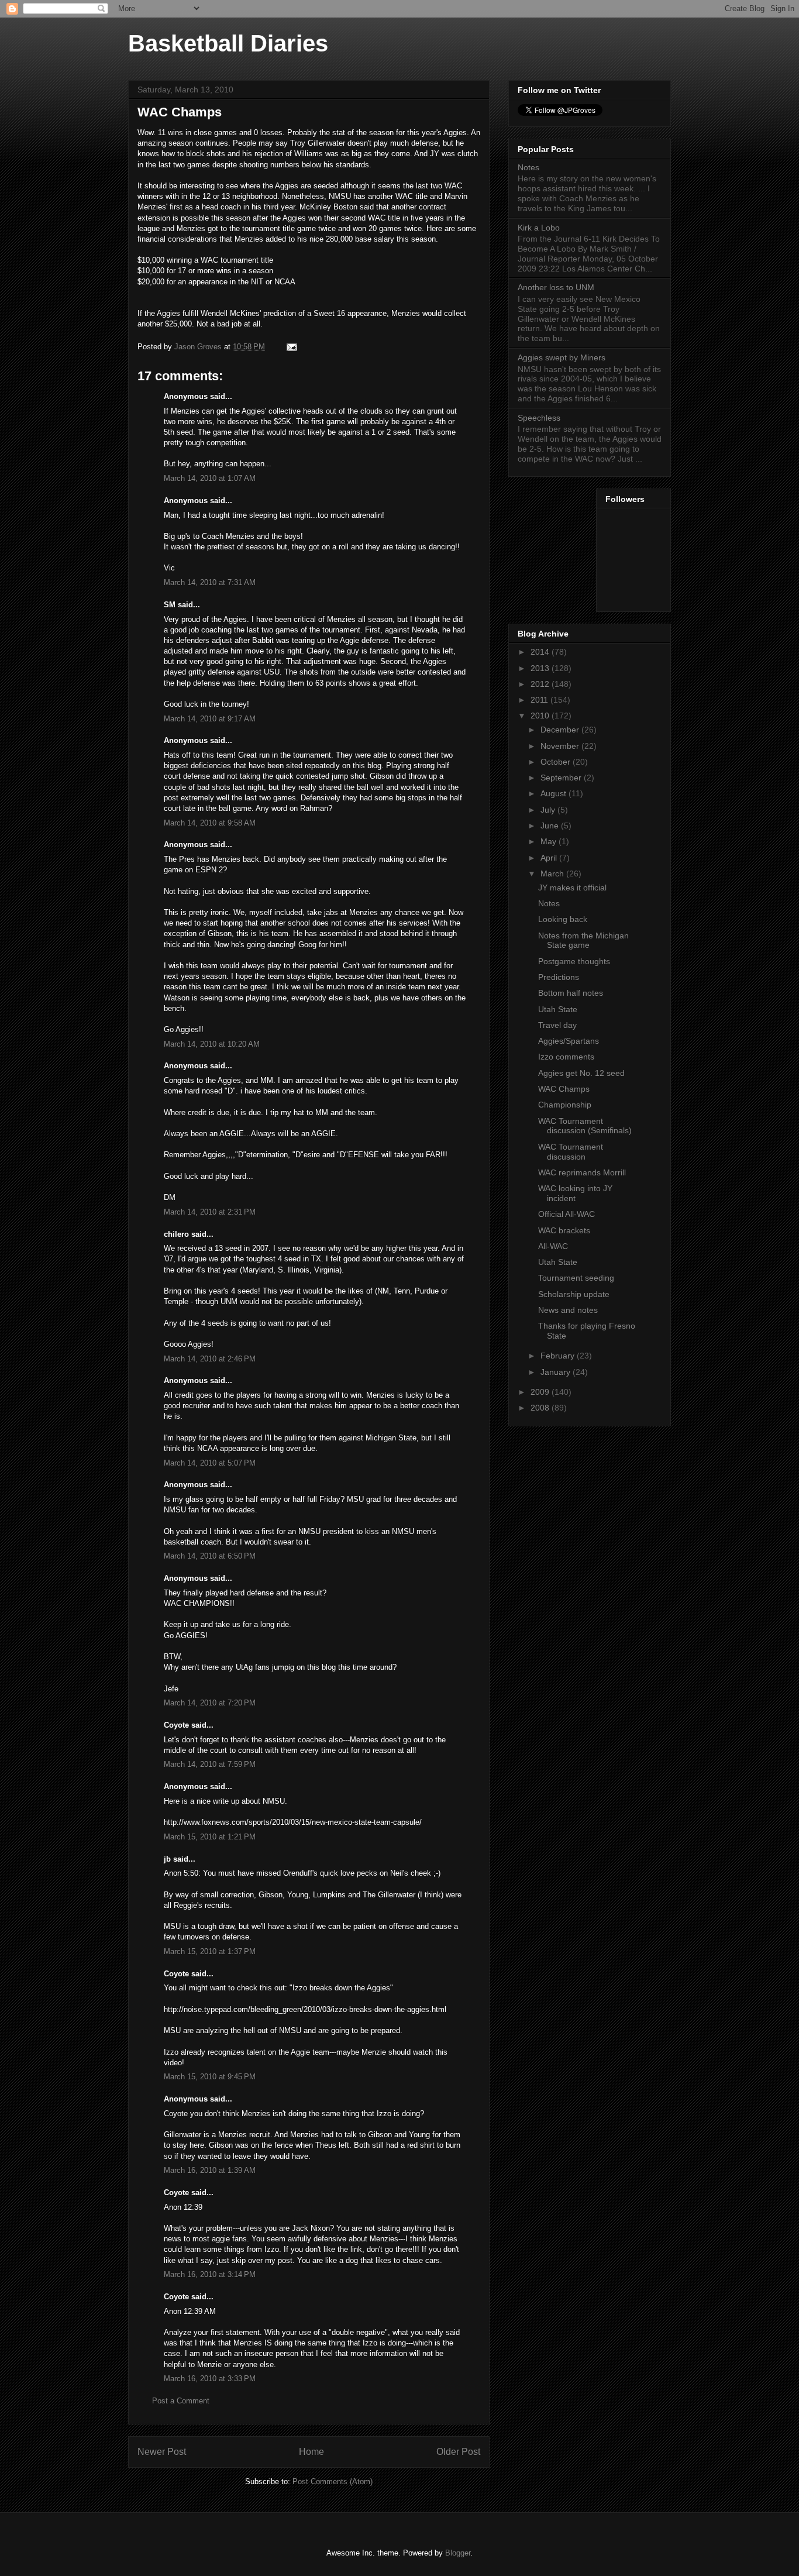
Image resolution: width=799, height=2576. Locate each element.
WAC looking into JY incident (575, 1193)
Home (311, 2452)
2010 (541, 716)
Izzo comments (566, 1057)
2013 (541, 668)
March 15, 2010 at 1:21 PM (210, 1837)
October (557, 762)
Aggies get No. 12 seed (581, 1073)
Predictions (559, 977)
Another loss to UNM (556, 287)
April (550, 858)
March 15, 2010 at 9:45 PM (210, 2077)
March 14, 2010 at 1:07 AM (210, 478)
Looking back (563, 919)
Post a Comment (181, 2401)
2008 (541, 1408)
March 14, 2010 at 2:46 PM (210, 1359)
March (553, 873)
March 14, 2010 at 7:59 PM (210, 1764)
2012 (541, 684)
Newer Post (162, 2452)
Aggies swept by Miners (562, 357)
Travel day (557, 1025)
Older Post (458, 2452)
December (561, 730)
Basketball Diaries (228, 43)
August (555, 793)
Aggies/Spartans (569, 1041)
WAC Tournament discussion (571, 1152)
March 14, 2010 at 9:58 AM (210, 823)
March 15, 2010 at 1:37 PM (210, 1951)
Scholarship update (574, 1294)
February (559, 1356)
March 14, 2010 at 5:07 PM (210, 1463)
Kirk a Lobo (539, 228)
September (562, 778)
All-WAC (553, 1246)
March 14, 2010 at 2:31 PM (210, 1212)
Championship (565, 1105)
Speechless (539, 418)
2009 (541, 1392)
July (549, 810)
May (550, 841)
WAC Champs (564, 1089)
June (551, 826)
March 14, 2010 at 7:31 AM (210, 582)
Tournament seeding (576, 1278)
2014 (541, 652)
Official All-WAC (566, 1214)
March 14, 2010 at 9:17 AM (210, 719)
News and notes (568, 1310)
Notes (528, 167)
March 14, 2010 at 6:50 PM (210, 1556)
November (561, 746)
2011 (540, 700)
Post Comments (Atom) (333, 2482)
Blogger (458, 2553)
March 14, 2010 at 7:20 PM (210, 1703)
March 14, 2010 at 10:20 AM (212, 1044)
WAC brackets (564, 1230)
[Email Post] (291, 347)
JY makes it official (572, 888)
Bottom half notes (571, 993)
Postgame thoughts (574, 961)
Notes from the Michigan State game (583, 940)
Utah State (558, 1009)
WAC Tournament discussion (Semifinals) (585, 1126)
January (557, 1372)
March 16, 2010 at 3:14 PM (210, 2274)
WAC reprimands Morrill (582, 1172)
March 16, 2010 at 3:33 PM (210, 2379)
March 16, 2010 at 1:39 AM (210, 2170)
